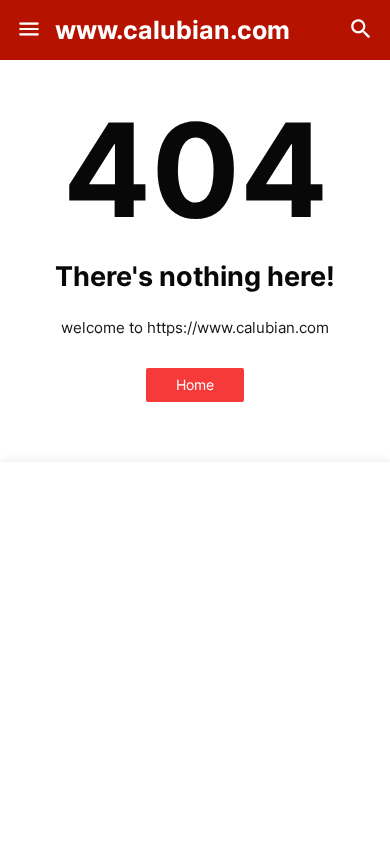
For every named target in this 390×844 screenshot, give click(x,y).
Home (195, 384)
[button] (27, 30)
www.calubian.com (172, 30)
